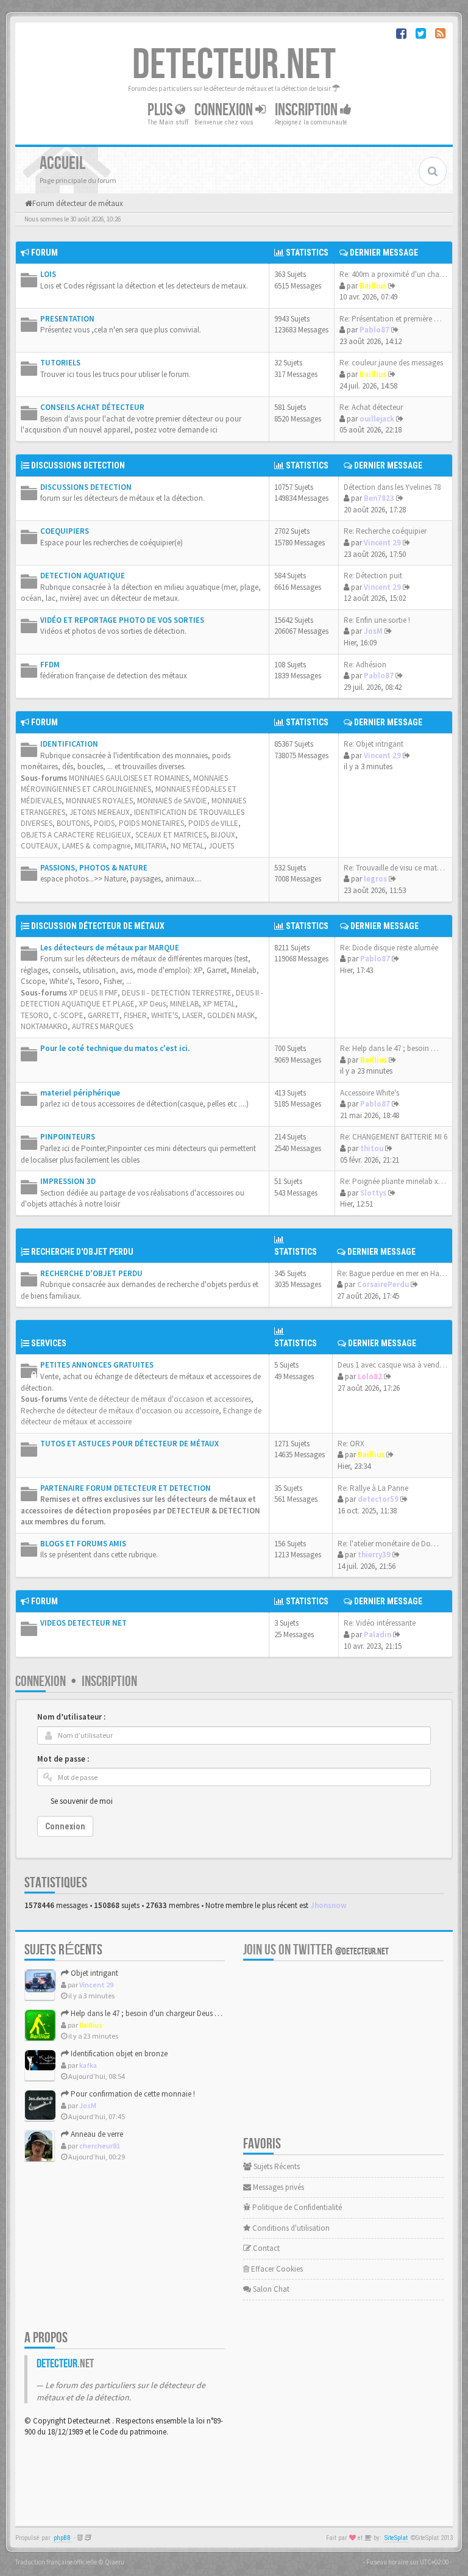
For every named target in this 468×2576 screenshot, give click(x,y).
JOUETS (221, 846)
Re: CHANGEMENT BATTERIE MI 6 (394, 1137)
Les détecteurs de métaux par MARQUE (110, 948)
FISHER (135, 1015)
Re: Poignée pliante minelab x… (393, 1181)
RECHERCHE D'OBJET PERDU (82, 1252)
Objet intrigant (94, 1973)
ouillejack (377, 419)
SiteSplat (396, 2538)
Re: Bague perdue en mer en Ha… (392, 1273)
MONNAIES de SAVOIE (172, 801)
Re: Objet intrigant (374, 744)
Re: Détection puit (373, 576)
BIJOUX (223, 835)
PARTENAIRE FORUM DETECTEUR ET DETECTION (126, 1488)
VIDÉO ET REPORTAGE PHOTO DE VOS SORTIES (122, 620)
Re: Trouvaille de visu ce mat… (394, 868)
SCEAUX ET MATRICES (171, 835)
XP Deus (152, 1004)
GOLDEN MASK (231, 1015)
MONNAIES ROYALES (99, 801)
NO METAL (187, 846)
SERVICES (49, 1343)
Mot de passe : (63, 1759)
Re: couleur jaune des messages (391, 363)
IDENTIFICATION (69, 744)
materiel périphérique (80, 1093)
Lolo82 (370, 1376)
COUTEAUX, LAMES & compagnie (76, 846)
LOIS (48, 274)
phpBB (62, 2538)
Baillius (373, 286)
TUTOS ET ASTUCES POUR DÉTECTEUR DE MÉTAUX (129, 1444)
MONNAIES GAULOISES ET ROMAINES (129, 778)
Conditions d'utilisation (290, 2228)
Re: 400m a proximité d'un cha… (393, 274)
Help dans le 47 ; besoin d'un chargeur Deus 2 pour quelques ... (172, 2013)
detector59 (378, 1499)
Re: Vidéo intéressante (380, 1623)
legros (375, 879)
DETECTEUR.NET (234, 65)
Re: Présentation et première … (391, 319)
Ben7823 (379, 498)
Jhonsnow (328, 1905)
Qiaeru (115, 2562)
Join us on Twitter (316, 1950)
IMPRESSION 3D (68, 1181)
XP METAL (219, 1004)
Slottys (373, 1193)
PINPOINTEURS (68, 1137)
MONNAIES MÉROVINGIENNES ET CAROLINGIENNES (124, 784)
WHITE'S (165, 1015)
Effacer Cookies (276, 2269)
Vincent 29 (382, 543)
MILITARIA (151, 846)
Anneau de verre (96, 2134)
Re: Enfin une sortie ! (377, 620)
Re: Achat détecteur (371, 407)
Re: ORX (351, 1444)
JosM (373, 631)
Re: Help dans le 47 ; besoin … (389, 1048)
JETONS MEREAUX (100, 812)
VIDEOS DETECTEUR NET (83, 1623)
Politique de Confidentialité (296, 2207)
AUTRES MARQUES (102, 1026)
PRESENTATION (67, 319)
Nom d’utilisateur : (71, 1717)
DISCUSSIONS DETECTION (78, 465)
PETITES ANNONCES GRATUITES (97, 1365)
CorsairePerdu (383, 1284)
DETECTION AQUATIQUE (83, 576)
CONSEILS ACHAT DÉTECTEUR (92, 407)
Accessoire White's (370, 1093)
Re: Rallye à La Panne (373, 1488)
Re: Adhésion (365, 665)
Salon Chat (270, 2289)
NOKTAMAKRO (44, 1026)
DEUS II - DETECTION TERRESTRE (177, 993)
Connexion (225, 110)
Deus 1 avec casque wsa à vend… (392, 1365)
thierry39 (374, 1555)
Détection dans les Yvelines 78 (392, 487)
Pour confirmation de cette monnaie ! (132, 2094)
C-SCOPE (68, 1015)
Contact (265, 2248)
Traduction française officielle (56, 2562)
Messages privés (278, 2187)
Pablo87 (374, 330)
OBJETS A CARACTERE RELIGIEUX (76, 835)
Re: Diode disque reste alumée (389, 948)
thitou (372, 1148)
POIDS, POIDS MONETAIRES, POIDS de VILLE (166, 823)
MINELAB (184, 1004)
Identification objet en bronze (118, 2054)
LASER (193, 1015)
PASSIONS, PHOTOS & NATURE (94, 868)
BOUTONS (73, 823)
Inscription (307, 110)
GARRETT (104, 1015)
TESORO (35, 1015)
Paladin (378, 1634)
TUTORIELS (60, 363)
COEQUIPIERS (65, 531)
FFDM (50, 665)
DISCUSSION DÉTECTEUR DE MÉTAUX (98, 926)
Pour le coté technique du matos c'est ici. (115, 1048)
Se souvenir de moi (82, 1801)
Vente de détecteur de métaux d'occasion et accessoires (160, 1399)
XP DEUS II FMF (93, 993)
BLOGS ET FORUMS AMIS (83, 1544)
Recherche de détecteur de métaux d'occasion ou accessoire (120, 1411)
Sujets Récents (276, 2166)
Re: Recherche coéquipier (385, 531)
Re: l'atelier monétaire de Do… (388, 1544)
